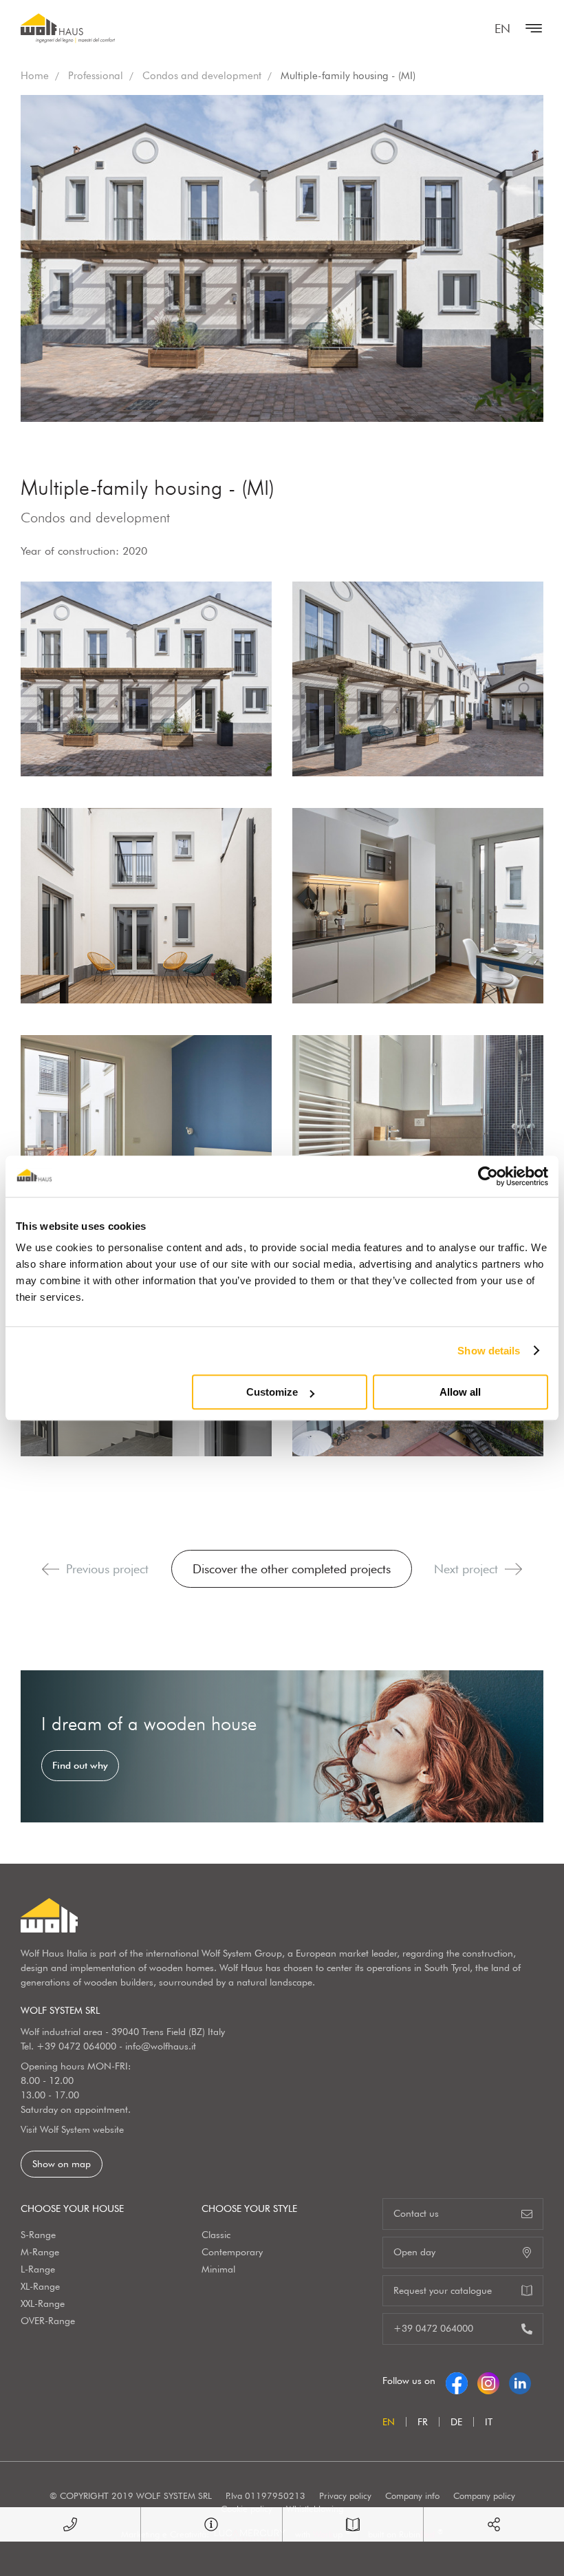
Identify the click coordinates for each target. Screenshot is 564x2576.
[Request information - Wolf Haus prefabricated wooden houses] (211, 2524)
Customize (272, 1392)
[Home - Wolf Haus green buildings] (68, 28)
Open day (414, 2252)
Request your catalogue (443, 2290)
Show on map (62, 2164)
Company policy (484, 2495)
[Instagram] (488, 2381)
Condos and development (202, 76)
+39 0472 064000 (76, 2046)
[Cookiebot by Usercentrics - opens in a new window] (488, 1176)
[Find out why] (282, 1746)
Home (35, 76)
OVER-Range (48, 2321)
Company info (412, 2495)
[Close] (530, 28)
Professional (96, 76)
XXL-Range (43, 2303)
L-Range (38, 2269)
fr (423, 2422)
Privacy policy (345, 2495)
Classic (216, 2235)
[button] (51, 1569)
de (456, 2422)
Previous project (107, 1569)
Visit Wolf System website (72, 2129)
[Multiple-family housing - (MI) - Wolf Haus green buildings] (146, 679)
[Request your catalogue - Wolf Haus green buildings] (353, 2524)
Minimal (218, 2269)
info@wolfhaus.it (161, 2046)
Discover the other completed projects (292, 1569)
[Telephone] (70, 2524)
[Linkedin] (520, 2381)
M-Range (40, 2252)
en (502, 29)
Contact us (416, 2213)
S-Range (38, 2235)
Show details (489, 1351)
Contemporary (232, 2252)
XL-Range (40, 2286)
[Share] (494, 2524)
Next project (466, 1569)
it (489, 2422)
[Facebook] (457, 2381)
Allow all (460, 1392)
